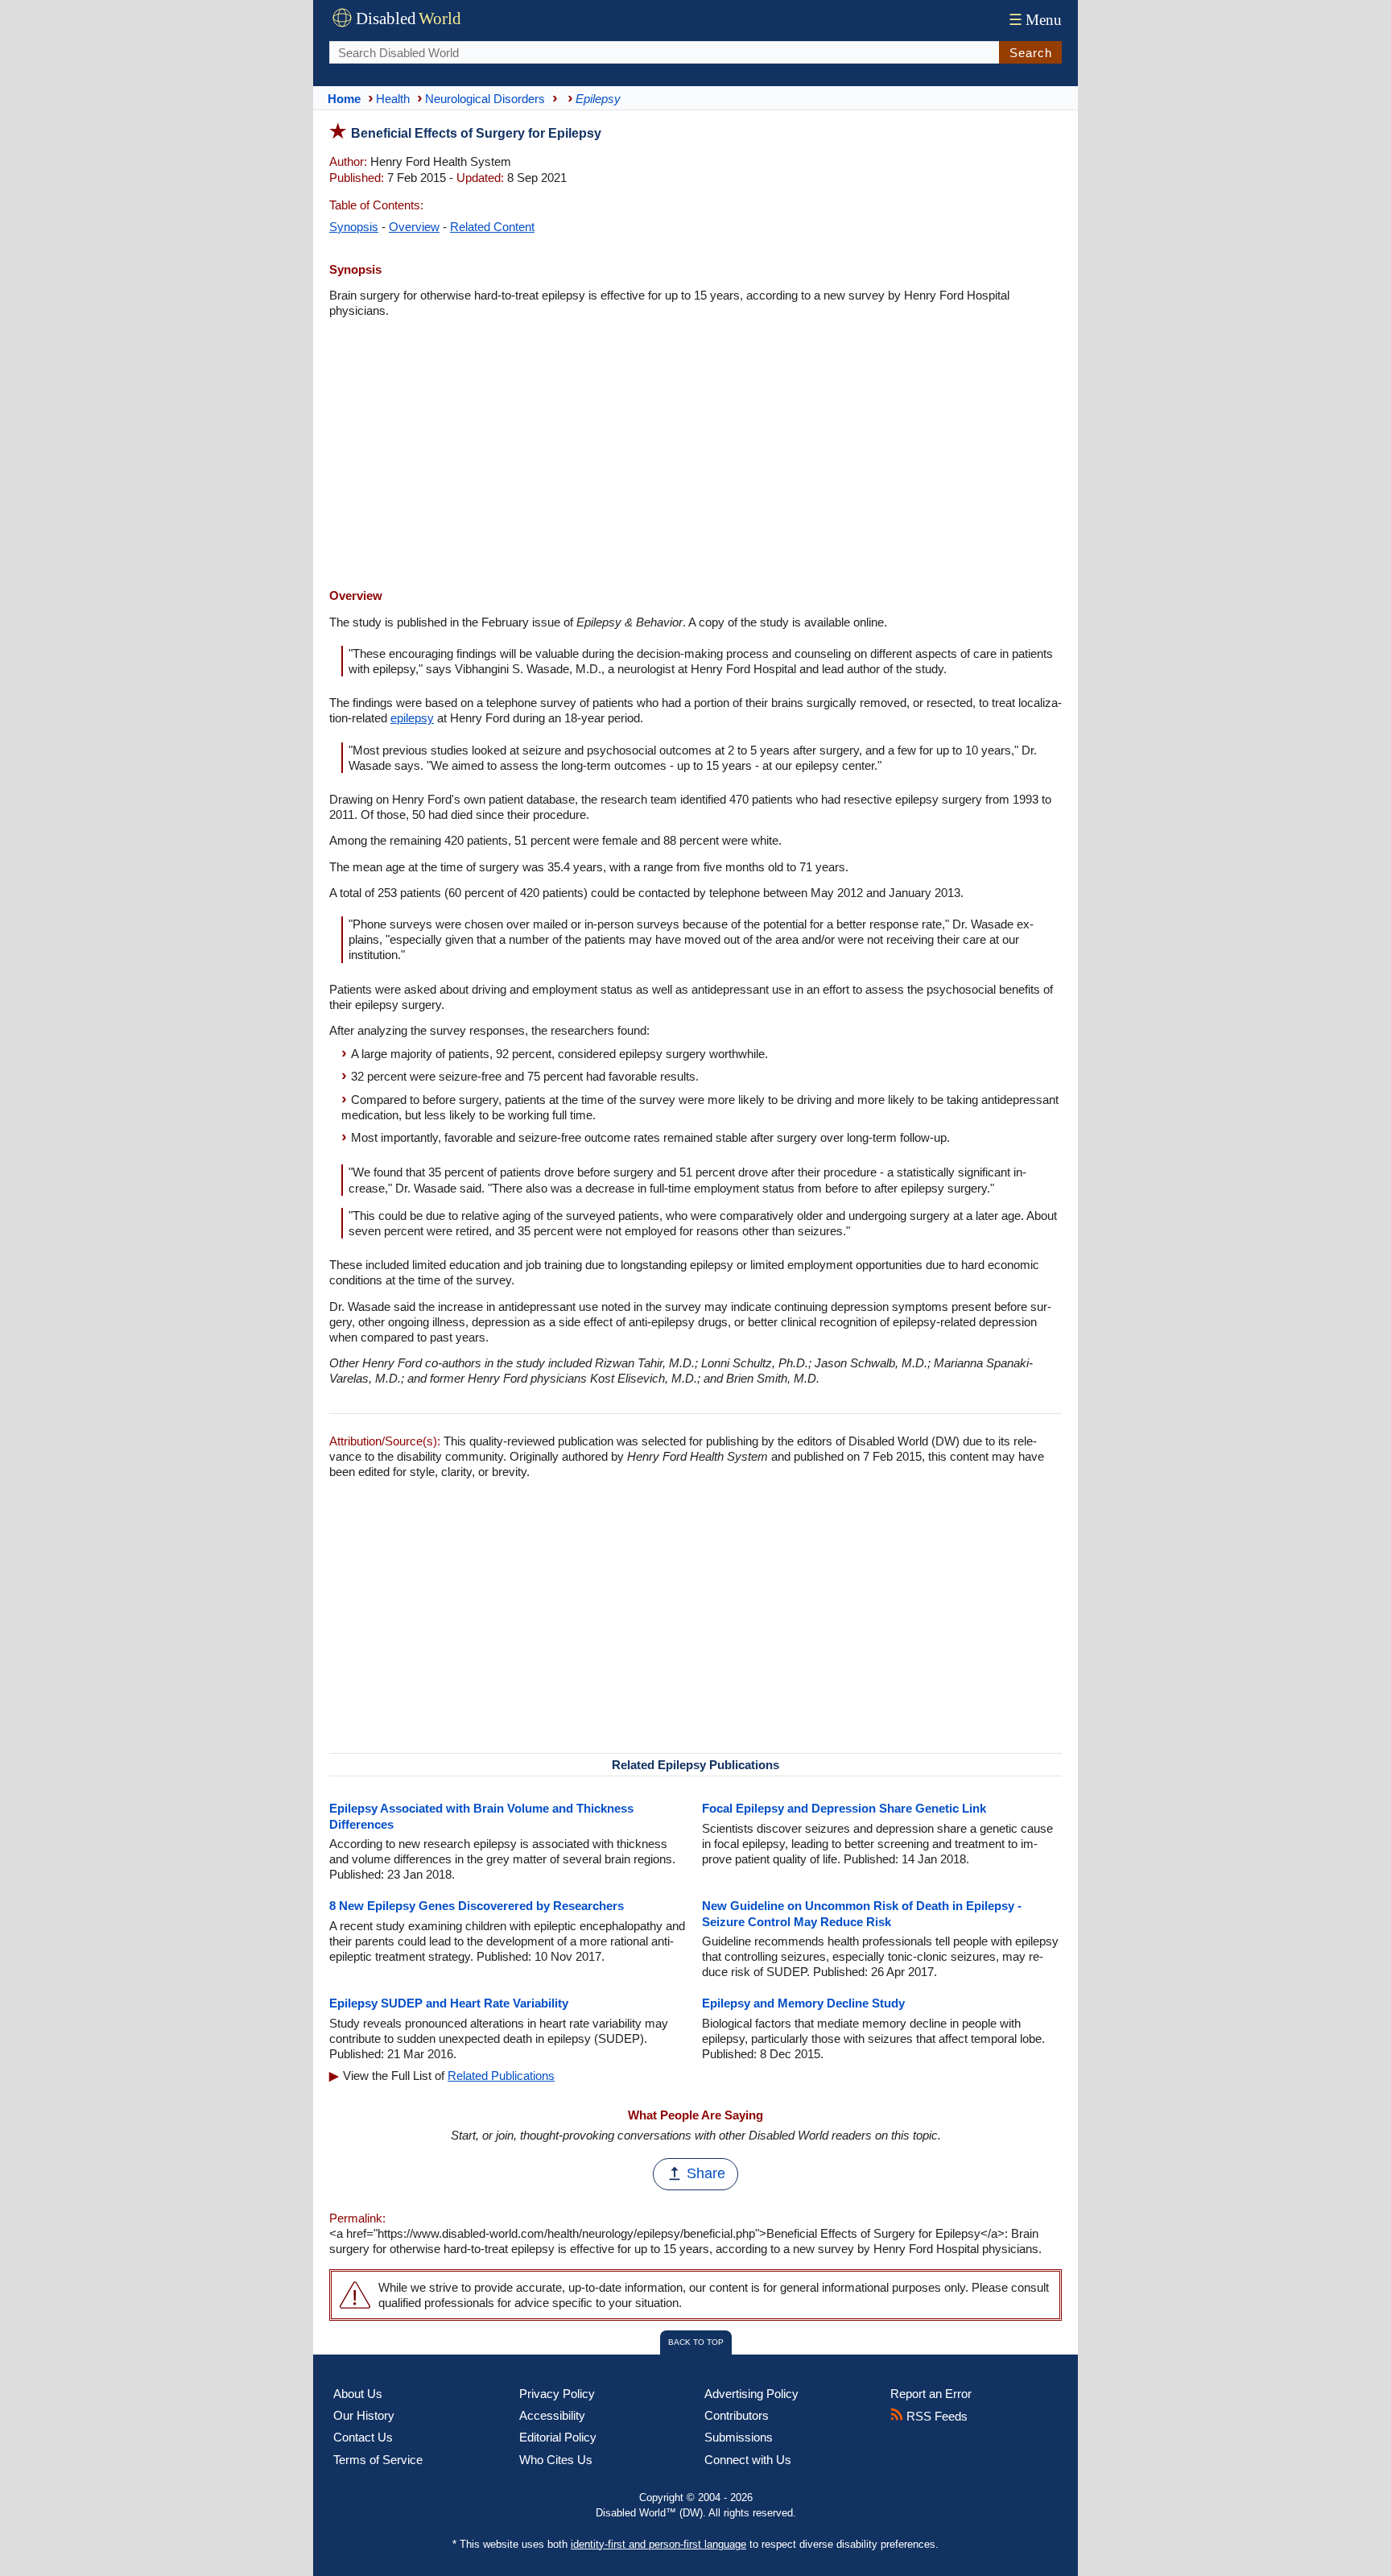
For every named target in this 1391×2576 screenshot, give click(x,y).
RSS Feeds (935, 2416)
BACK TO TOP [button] (696, 2342)
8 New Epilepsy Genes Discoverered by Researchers (477, 1906)
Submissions (739, 2437)
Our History (364, 2415)
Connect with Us (748, 2460)
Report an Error (931, 2394)
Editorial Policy (558, 2437)
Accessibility (552, 2415)
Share (706, 2173)
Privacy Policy (557, 2394)
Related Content (492, 227)
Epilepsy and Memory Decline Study (803, 2003)
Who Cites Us (556, 2460)
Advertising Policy (751, 2394)
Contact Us (363, 2437)
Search (1031, 53)
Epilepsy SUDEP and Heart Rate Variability (449, 2003)
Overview (414, 227)
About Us (358, 2394)
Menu (1035, 20)
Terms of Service (378, 2460)
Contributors (737, 2415)
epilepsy (412, 718)
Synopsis (354, 227)
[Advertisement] (695, 455)
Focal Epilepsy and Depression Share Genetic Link (844, 1808)
